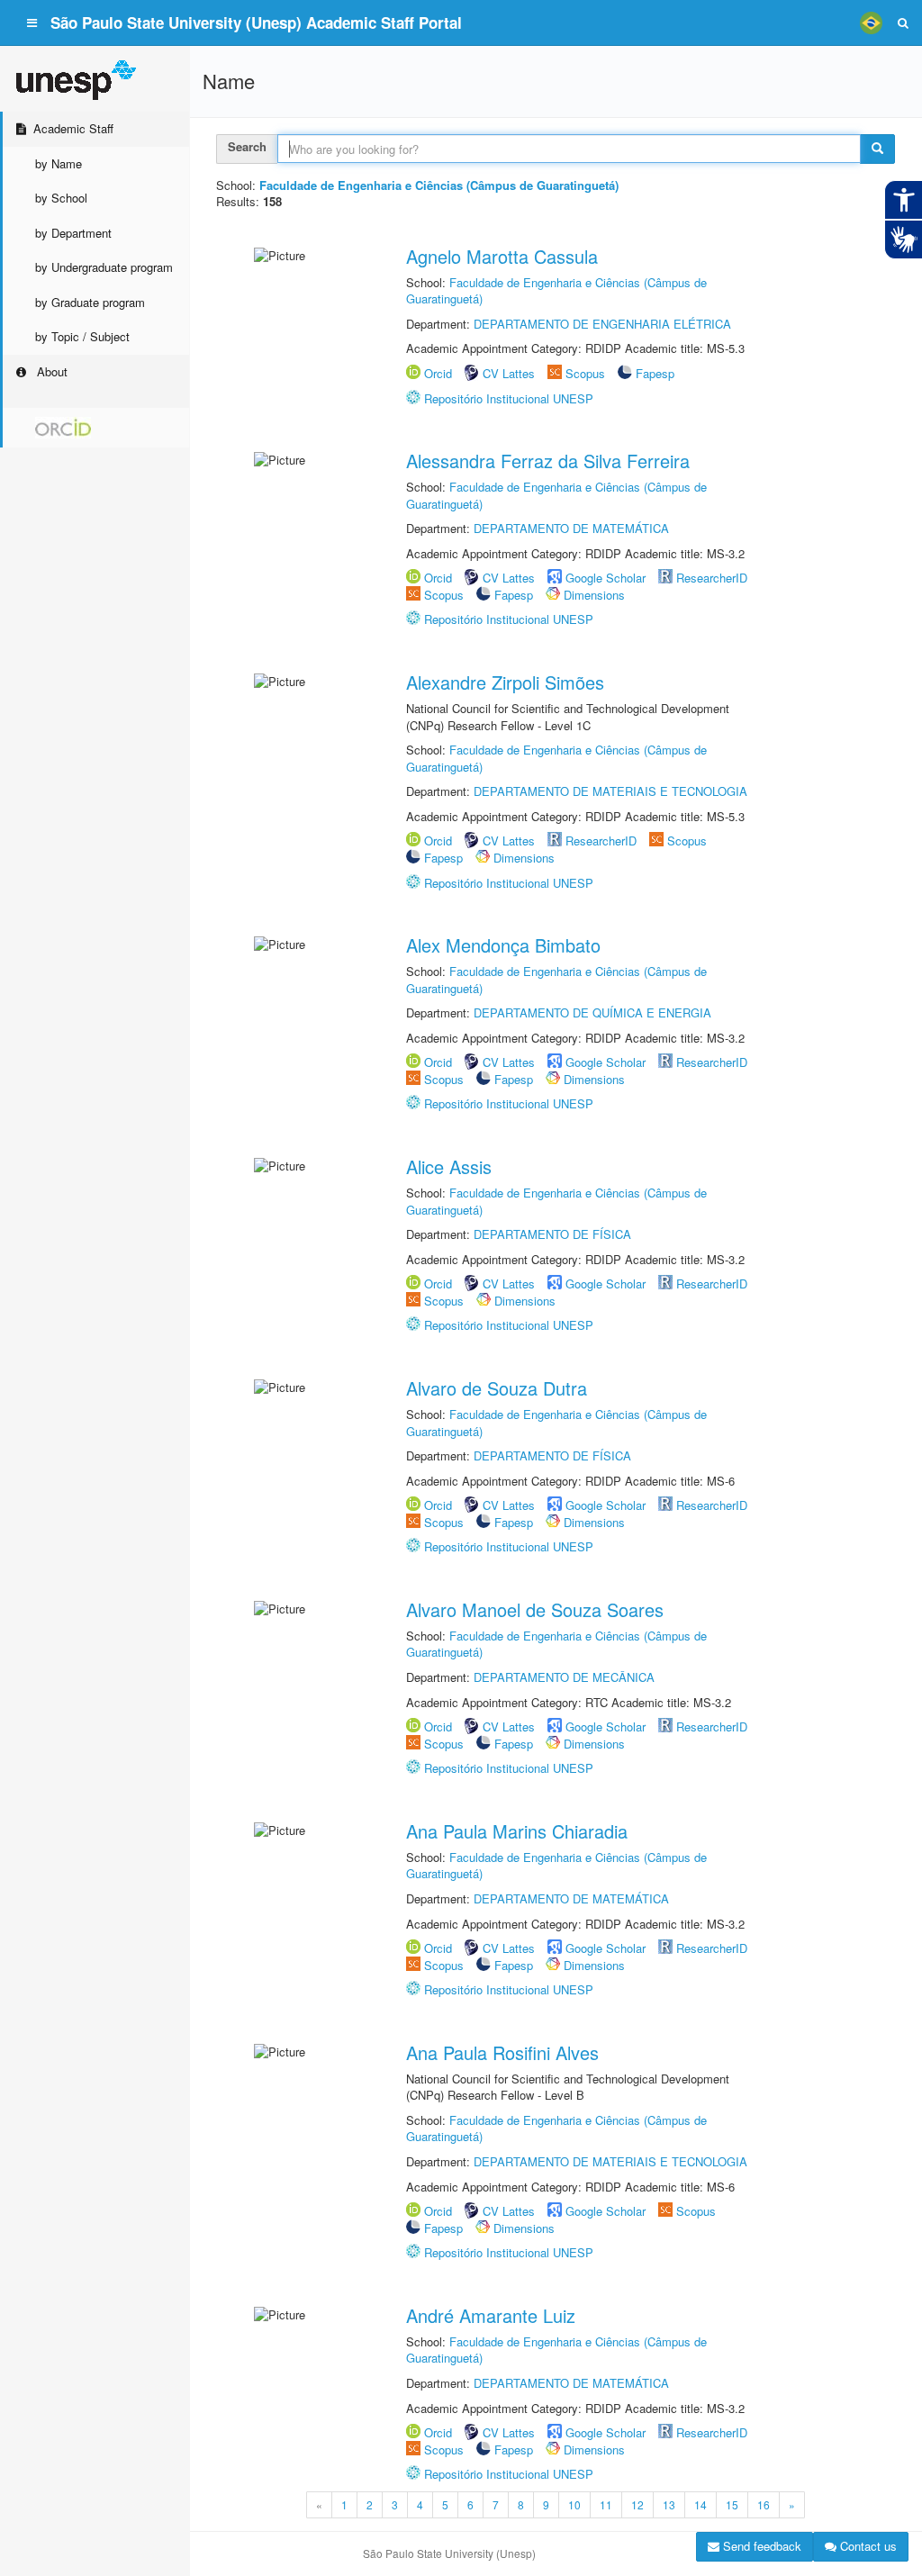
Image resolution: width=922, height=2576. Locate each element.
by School (61, 198)
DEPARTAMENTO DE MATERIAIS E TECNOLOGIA (610, 791)
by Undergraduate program (104, 267)
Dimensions (594, 595)
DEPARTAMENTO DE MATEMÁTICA (571, 528)
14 (701, 2504)
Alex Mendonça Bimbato (503, 945)
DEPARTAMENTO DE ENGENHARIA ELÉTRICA (602, 324)
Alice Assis (449, 1166)
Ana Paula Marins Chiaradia (517, 1831)
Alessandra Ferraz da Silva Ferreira (548, 461)
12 (637, 2504)
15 (732, 2504)
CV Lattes (509, 373)
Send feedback (760, 2546)
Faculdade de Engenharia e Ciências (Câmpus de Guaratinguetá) (556, 291)
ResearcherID (712, 578)
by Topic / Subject (82, 336)
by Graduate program (90, 302)
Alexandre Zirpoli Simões (505, 682)
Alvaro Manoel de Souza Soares (535, 1609)
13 (669, 2504)
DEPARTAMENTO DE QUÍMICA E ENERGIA (592, 1012)
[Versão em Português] (871, 23)
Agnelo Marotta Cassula (502, 256)
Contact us (867, 2546)
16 (764, 2504)
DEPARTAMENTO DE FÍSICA (552, 1234)
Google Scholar (606, 578)
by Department (73, 233)
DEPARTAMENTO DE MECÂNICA (564, 1677)
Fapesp (655, 373)
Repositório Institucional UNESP (509, 398)
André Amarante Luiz (491, 2315)
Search (247, 146)
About (50, 371)
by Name (59, 163)
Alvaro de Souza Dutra (497, 1388)
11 (606, 2504)
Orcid (438, 373)
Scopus (585, 373)
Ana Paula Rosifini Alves (502, 2052)
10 (574, 2504)
